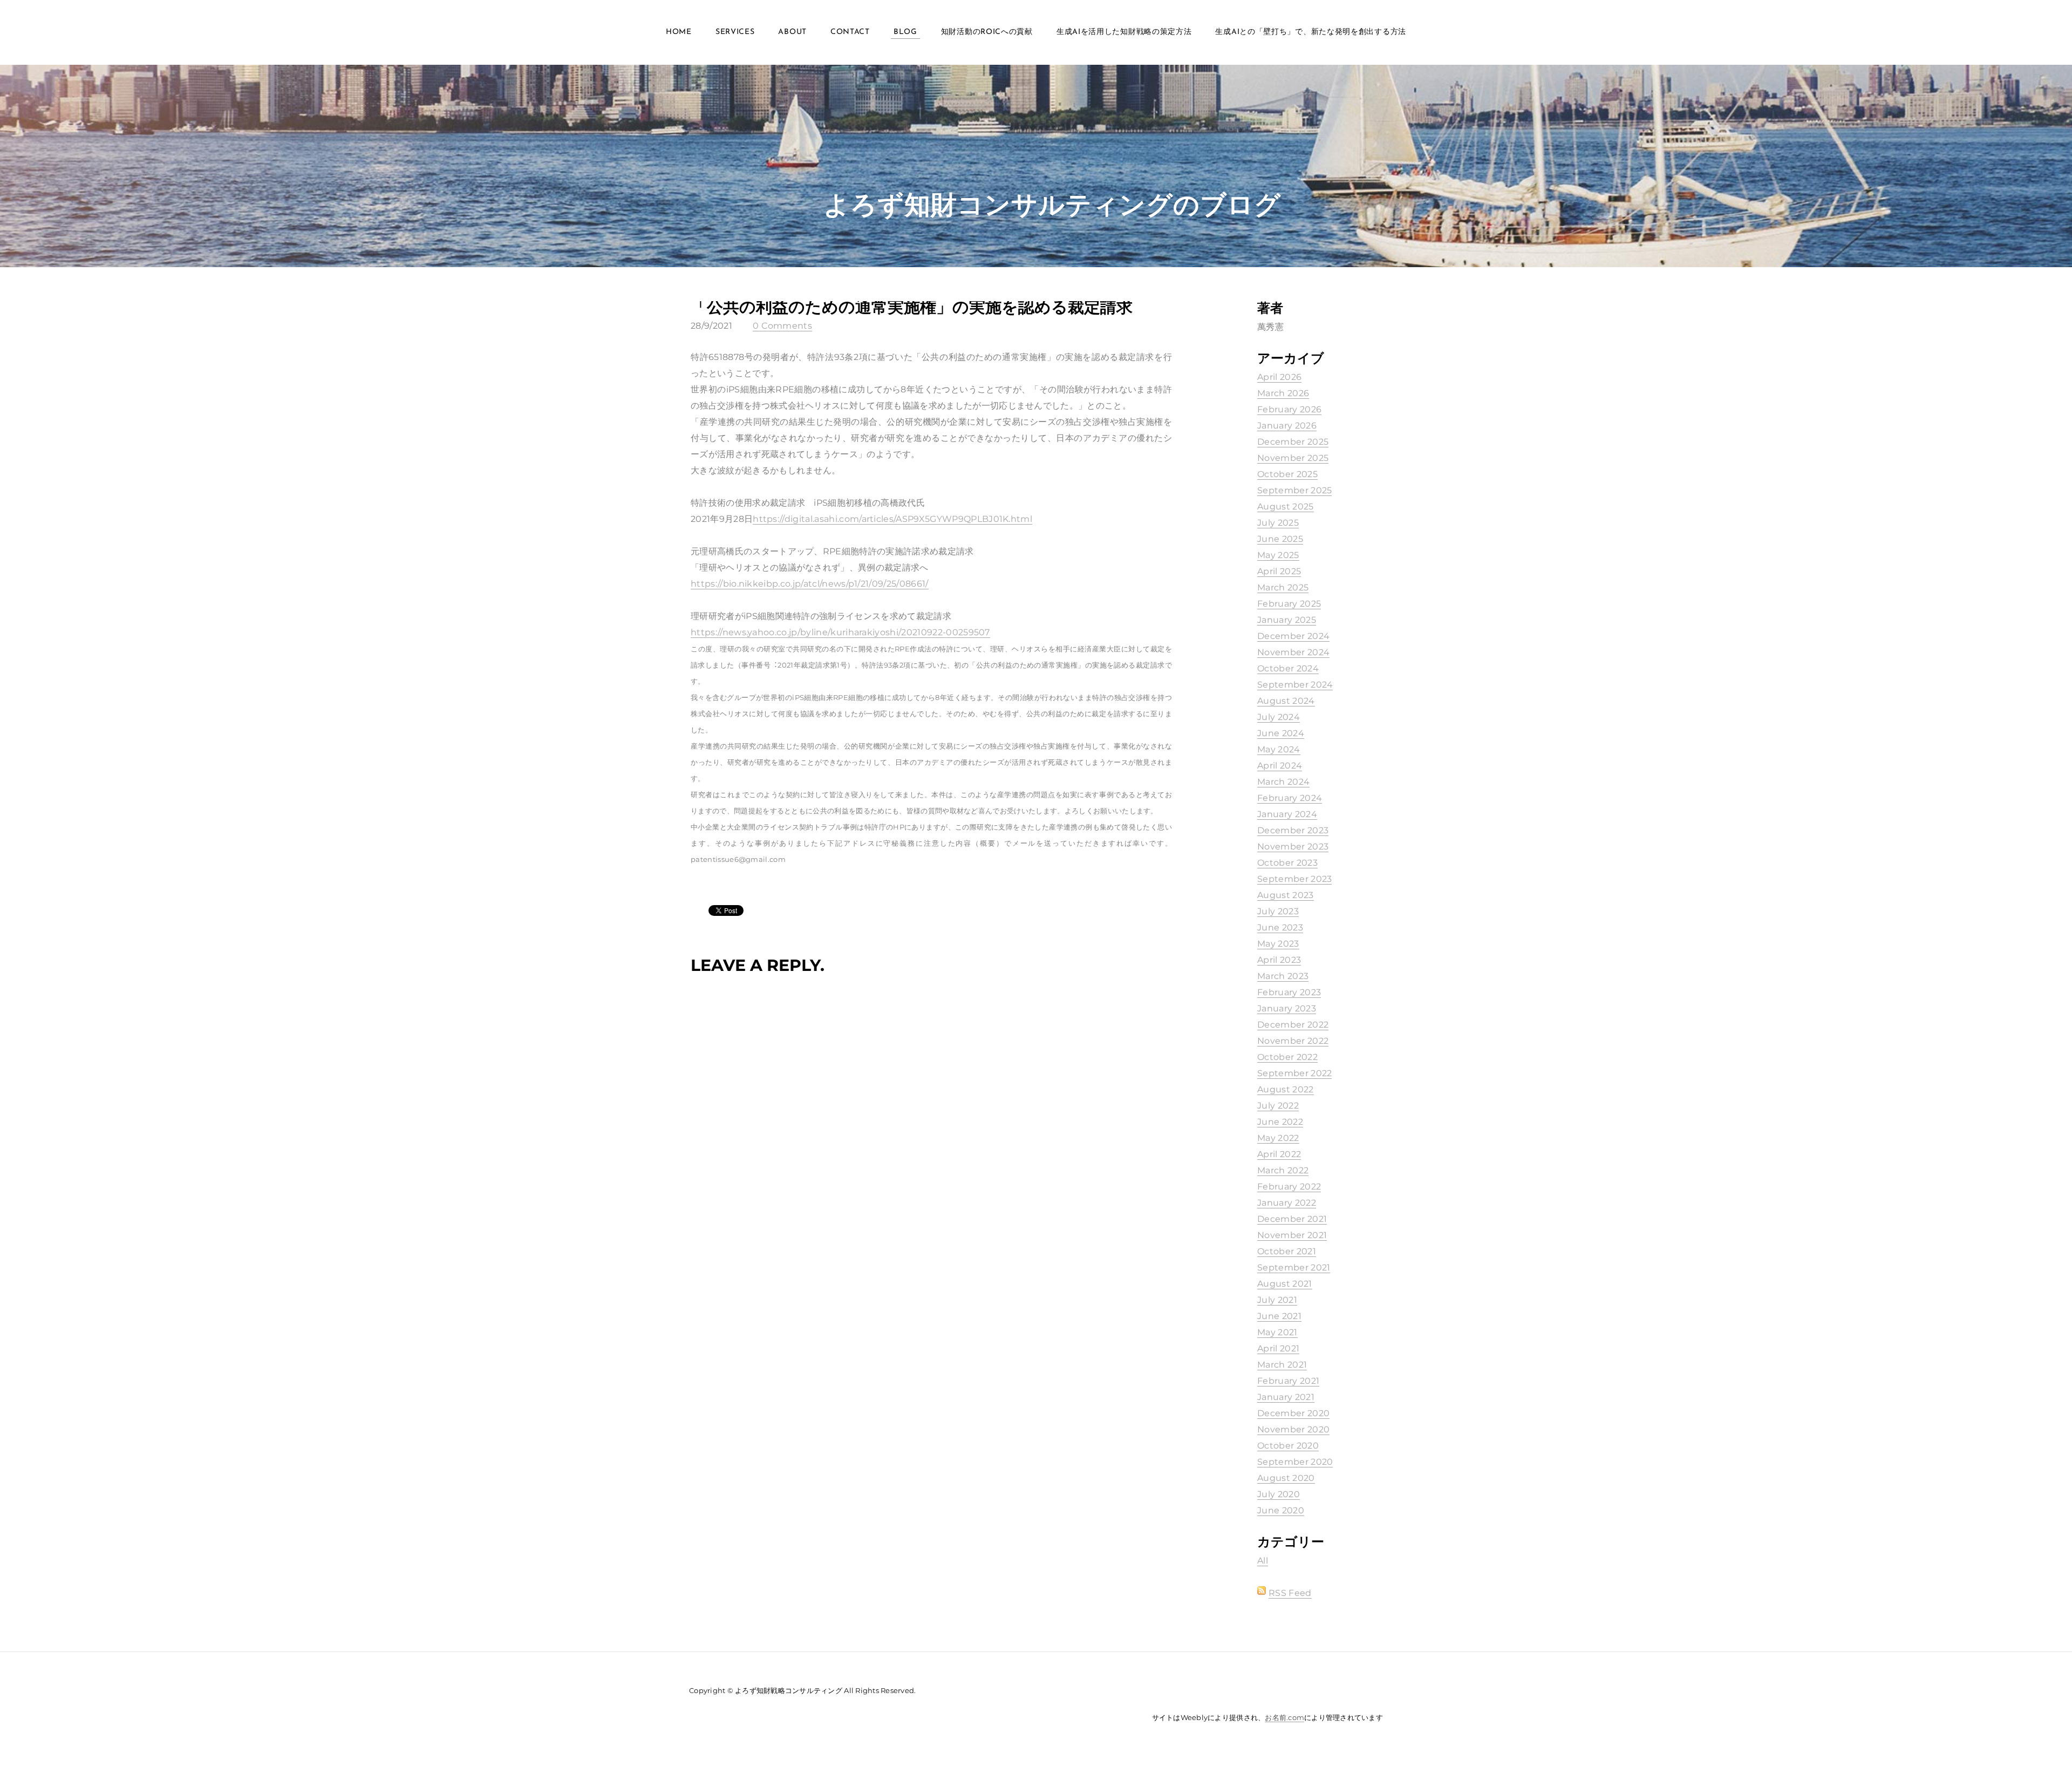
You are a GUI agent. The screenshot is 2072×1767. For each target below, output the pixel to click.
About (792, 32)
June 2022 (1280, 1122)
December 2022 (1293, 1025)
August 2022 (1286, 1089)
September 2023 (1294, 879)
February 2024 (1290, 798)
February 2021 (1288, 1381)
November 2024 (1293, 652)
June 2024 (1281, 733)
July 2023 (1278, 911)
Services (735, 32)
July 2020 (1279, 1494)
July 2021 (1277, 1300)
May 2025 (1278, 555)
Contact (850, 32)
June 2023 (1280, 927)
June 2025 (1280, 539)
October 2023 (1287, 863)
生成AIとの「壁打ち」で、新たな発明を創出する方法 (1311, 32)
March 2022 (1283, 1170)
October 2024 (1288, 668)
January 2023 (1287, 1008)
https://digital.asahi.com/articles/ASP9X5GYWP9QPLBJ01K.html (892, 519)
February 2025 (1289, 604)
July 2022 (1278, 1106)
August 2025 (1286, 507)
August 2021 (1285, 1284)
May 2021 (1277, 1332)
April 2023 (1279, 960)
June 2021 (1279, 1316)
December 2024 (1293, 636)
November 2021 (1292, 1235)
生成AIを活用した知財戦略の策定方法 (1124, 32)
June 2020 (1281, 1510)
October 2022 (1287, 1057)
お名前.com (1284, 1717)
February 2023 (1289, 992)
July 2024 (1279, 717)
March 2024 (1283, 782)
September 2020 (1295, 1462)
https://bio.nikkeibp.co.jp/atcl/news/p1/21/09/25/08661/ (810, 584)
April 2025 (1279, 571)
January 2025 (1287, 620)
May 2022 (1278, 1138)
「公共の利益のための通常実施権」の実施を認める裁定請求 (912, 307)
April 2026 (1279, 377)
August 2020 (1286, 1478)
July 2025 (1278, 523)
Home (679, 32)
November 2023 (1293, 847)
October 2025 (1287, 474)
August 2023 (1286, 895)
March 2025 (1283, 587)
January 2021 (1286, 1397)
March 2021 (1282, 1365)
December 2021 (1292, 1219)
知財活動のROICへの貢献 (987, 32)
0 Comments (782, 326)
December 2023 (1293, 830)
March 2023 (1283, 976)
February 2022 (1289, 1187)
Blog (905, 32)
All (1263, 1561)
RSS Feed (1290, 1593)
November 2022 (1293, 1041)
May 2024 (1279, 749)
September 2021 (1294, 1268)
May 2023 (1278, 944)
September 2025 (1294, 490)
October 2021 (1287, 1251)
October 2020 (1288, 1446)
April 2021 (1278, 1348)
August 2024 (1286, 701)
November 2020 (1293, 1429)
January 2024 (1287, 814)
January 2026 (1287, 426)
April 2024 (1280, 766)
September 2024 (1295, 685)
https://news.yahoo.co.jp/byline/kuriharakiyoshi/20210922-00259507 (840, 632)
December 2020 (1293, 1413)
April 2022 (1279, 1154)
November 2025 (1293, 458)
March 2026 (1283, 393)
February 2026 (1289, 409)
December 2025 (1293, 442)
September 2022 (1294, 1073)
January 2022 (1287, 1203)
